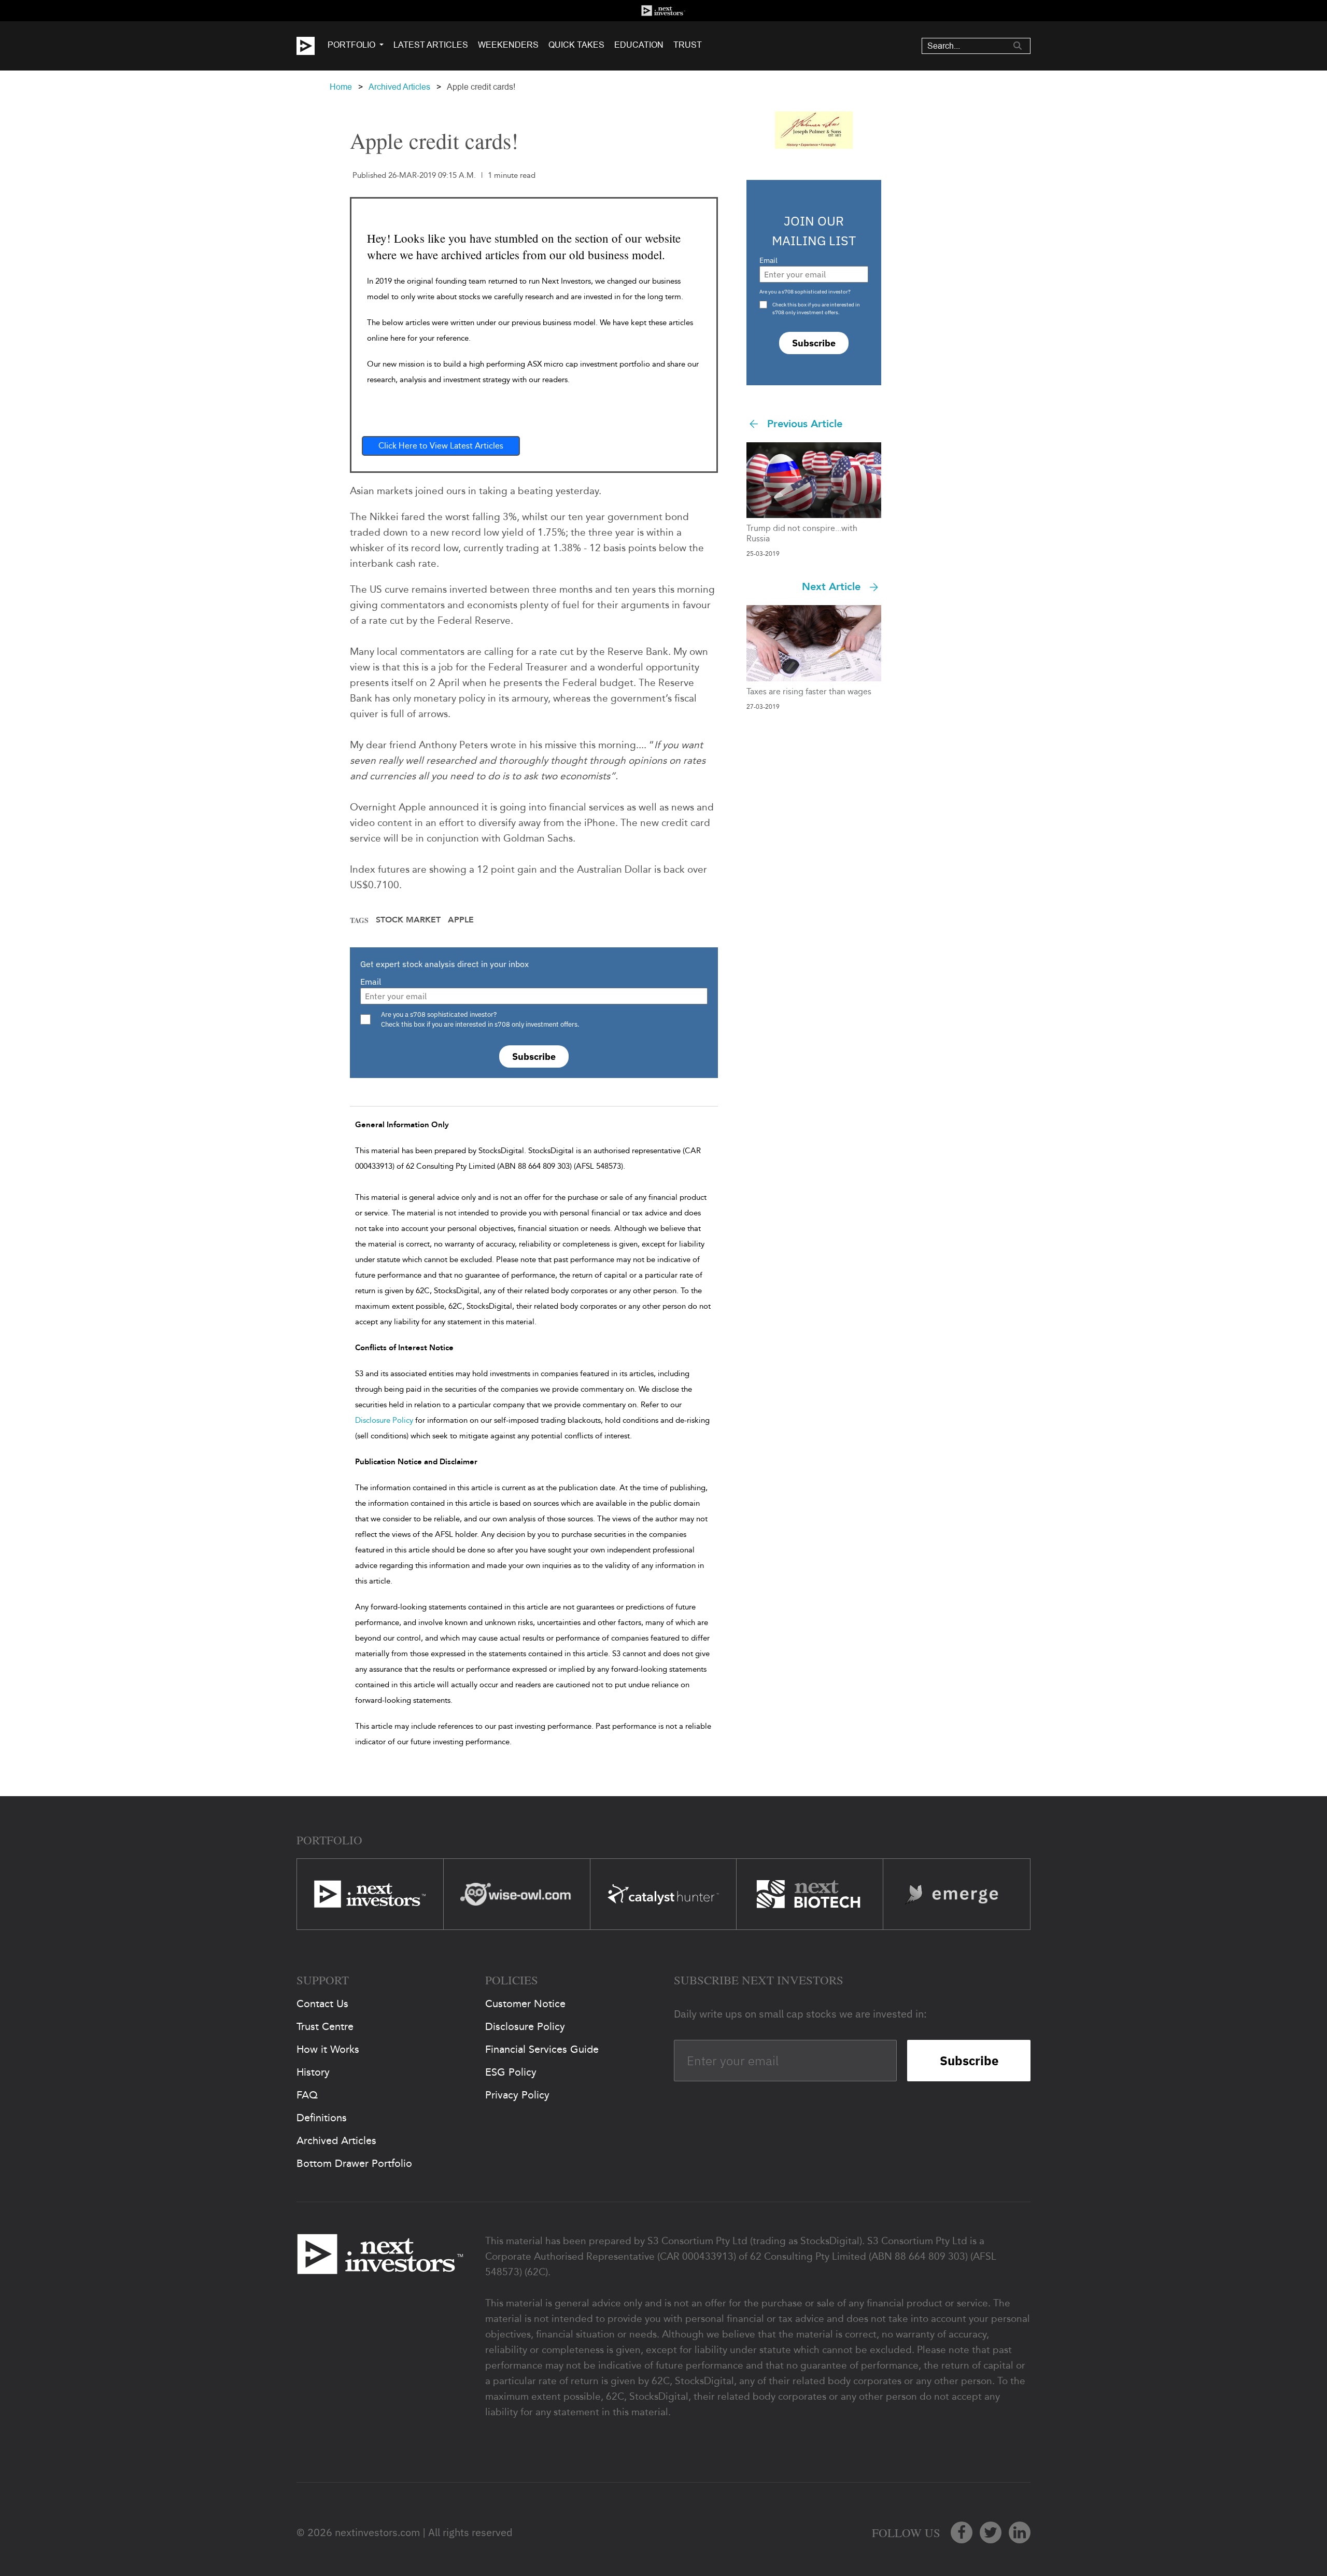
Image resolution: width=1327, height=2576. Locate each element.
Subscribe (534, 1056)
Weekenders (508, 45)
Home (341, 87)
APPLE (461, 920)
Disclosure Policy (384, 1420)
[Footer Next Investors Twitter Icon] (991, 2532)
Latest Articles (431, 45)
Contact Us (322, 2004)
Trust (688, 45)
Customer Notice (525, 2004)
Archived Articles (399, 87)
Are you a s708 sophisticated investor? (805, 292)
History (313, 2072)
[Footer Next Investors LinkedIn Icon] (1020, 2532)
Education (639, 45)
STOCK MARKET (408, 920)
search (1018, 46)
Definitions (322, 2118)
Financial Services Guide (542, 2049)
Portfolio (351, 45)
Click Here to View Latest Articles (441, 446)
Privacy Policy (517, 2095)
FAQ (307, 2095)
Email (371, 982)
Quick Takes (576, 45)
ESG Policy (511, 2072)
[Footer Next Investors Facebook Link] (962, 2532)
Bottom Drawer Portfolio (354, 2163)
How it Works (328, 2049)
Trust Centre (325, 2026)
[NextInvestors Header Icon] (663, 11)
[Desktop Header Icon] (312, 46)
